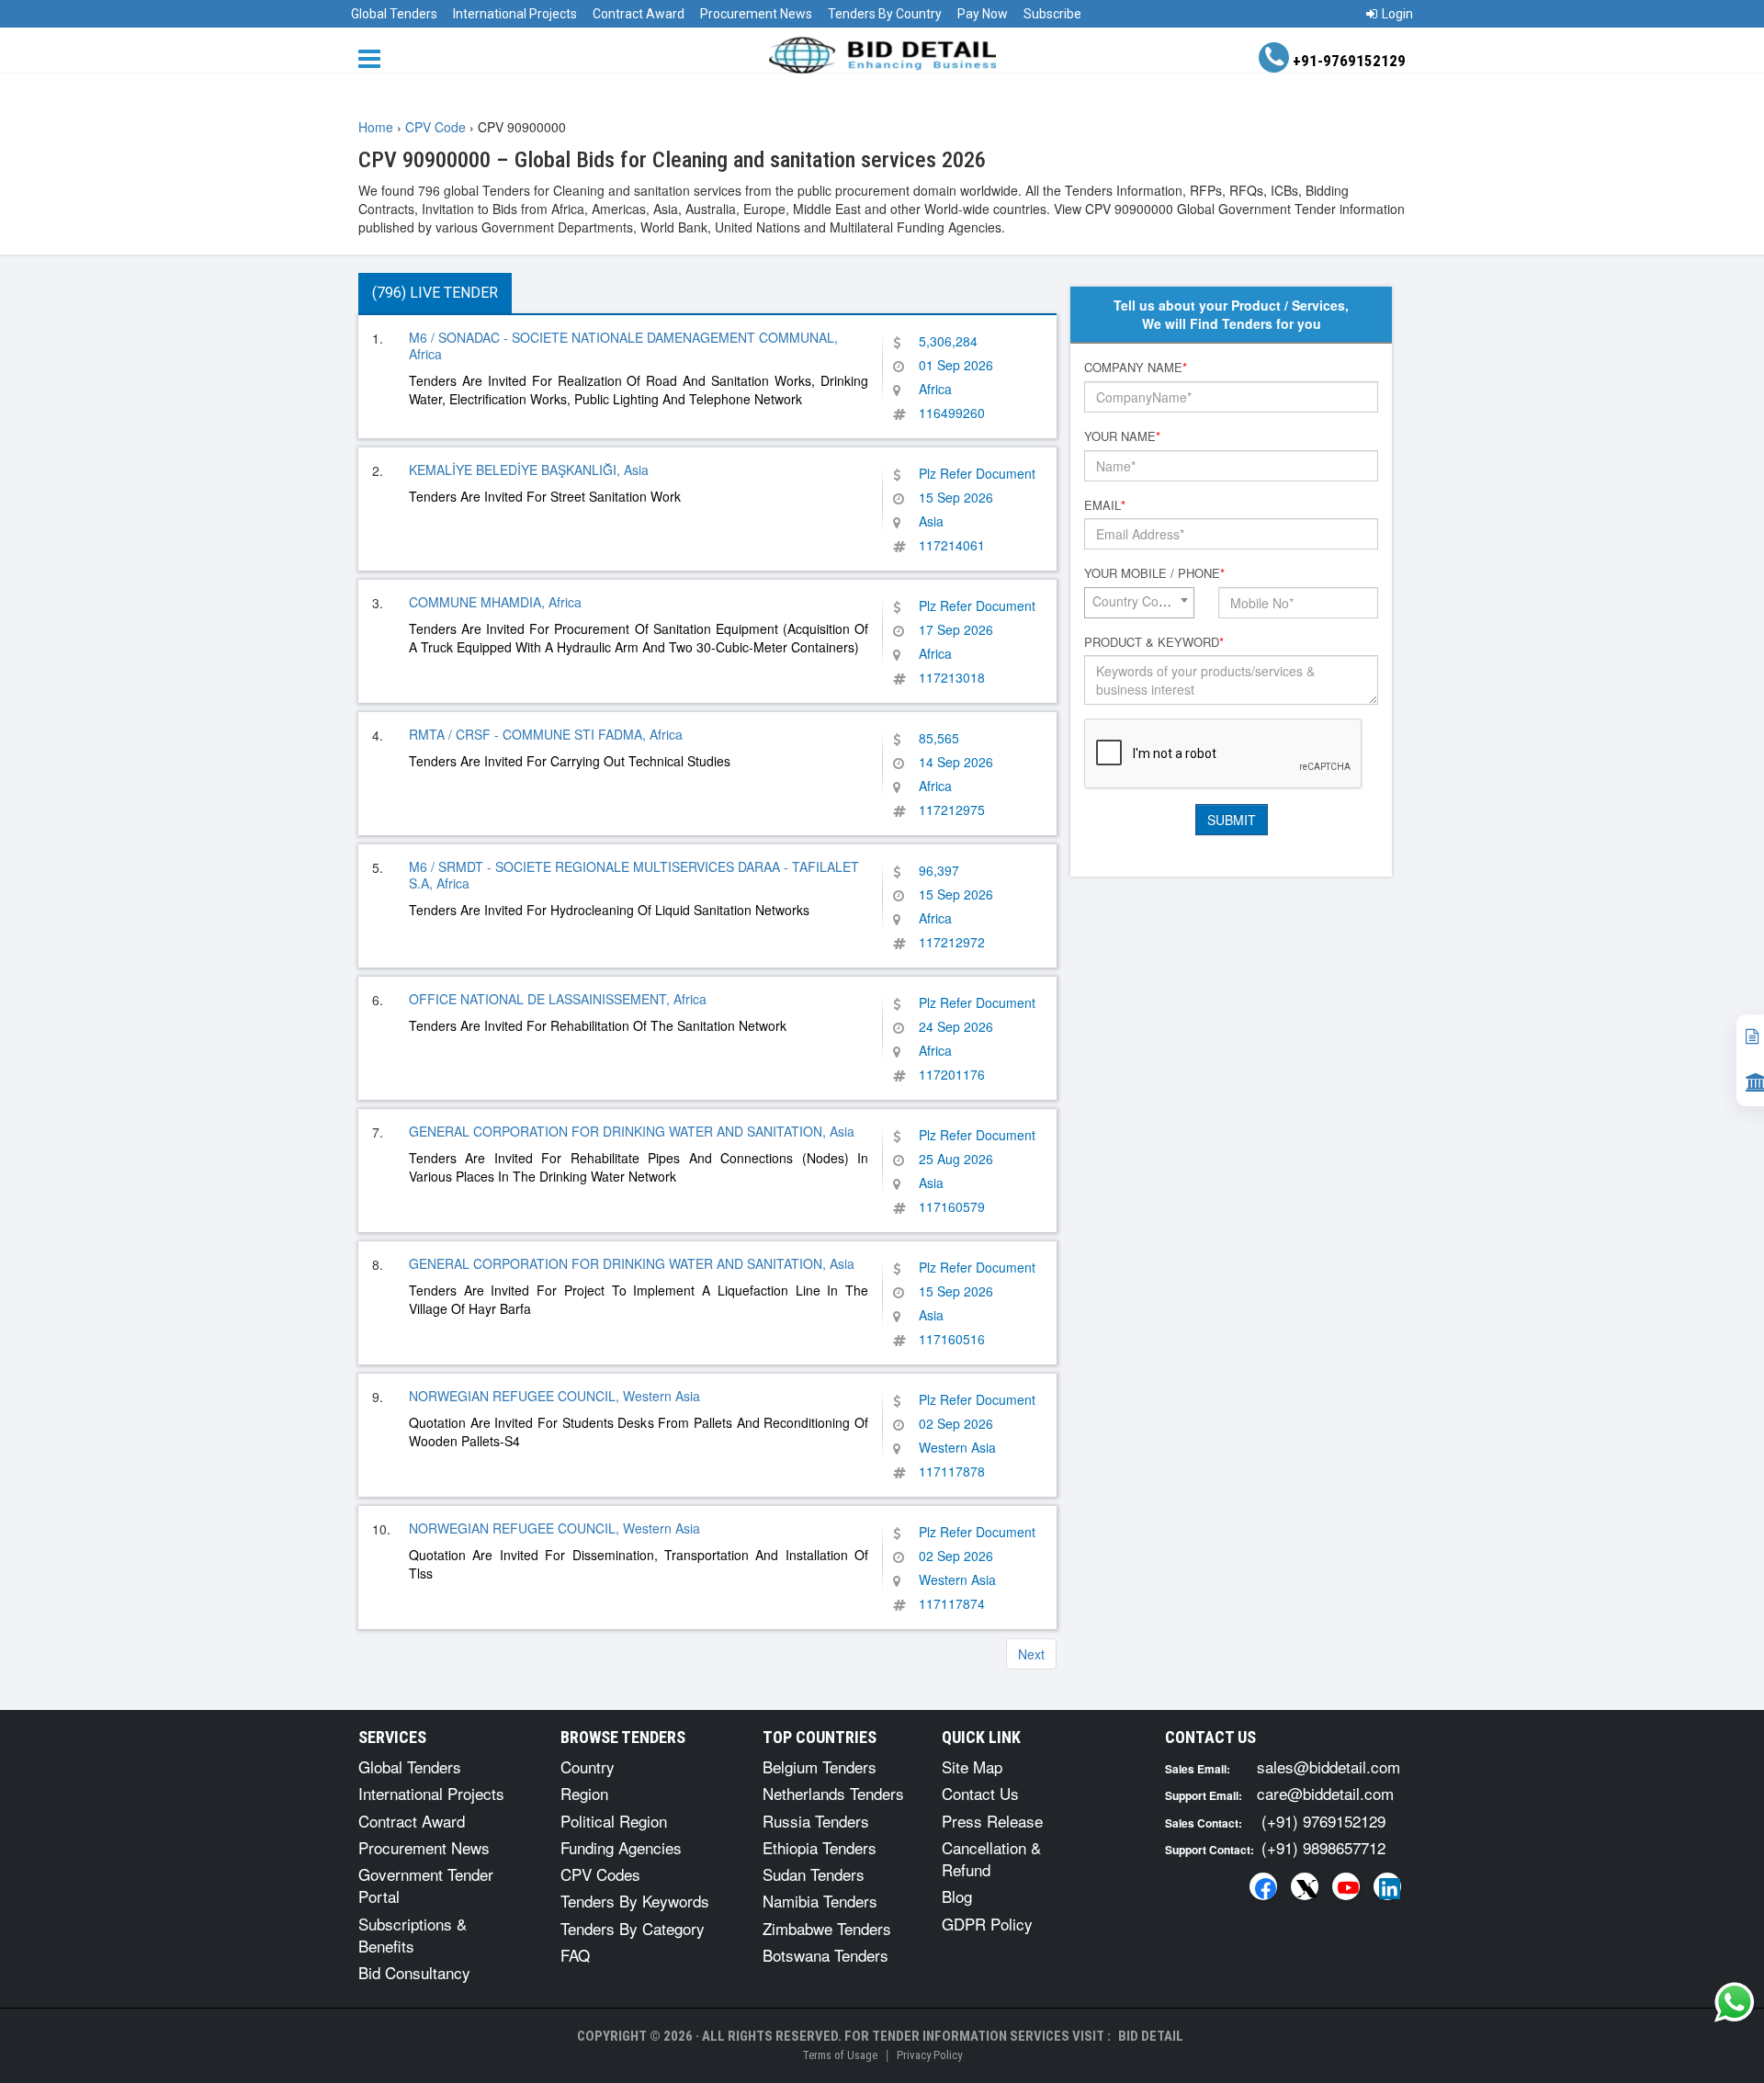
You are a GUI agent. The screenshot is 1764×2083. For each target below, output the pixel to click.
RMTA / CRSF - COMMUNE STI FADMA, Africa (546, 734)
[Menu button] (374, 57)
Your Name (1122, 436)
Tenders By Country (885, 14)
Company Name (1136, 368)
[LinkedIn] (1387, 1886)
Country (588, 1766)
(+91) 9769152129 (1323, 1821)
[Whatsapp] (1735, 2002)
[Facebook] (1263, 1886)
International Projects (515, 14)
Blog (957, 1896)
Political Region (614, 1821)
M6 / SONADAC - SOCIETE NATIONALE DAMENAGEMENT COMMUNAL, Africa (623, 345)
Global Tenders (394, 14)
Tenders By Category (633, 1928)
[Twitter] (1305, 1886)
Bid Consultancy (414, 1972)
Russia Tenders (816, 1821)
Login (1397, 14)
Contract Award (639, 14)
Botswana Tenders (825, 1955)
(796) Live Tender (435, 293)
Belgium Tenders (820, 1766)
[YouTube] (1346, 1886)
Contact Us (980, 1793)
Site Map (972, 1766)
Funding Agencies (621, 1847)
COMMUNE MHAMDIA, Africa (495, 602)
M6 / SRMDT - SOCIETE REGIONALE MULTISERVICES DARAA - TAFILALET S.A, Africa (634, 875)
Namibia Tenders (820, 1901)
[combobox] (1139, 603)
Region (584, 1793)
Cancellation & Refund (991, 1858)
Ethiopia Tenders (820, 1847)
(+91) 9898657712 (1323, 1847)
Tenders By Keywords (635, 1901)
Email (1105, 505)
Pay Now (983, 14)
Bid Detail (1151, 2036)
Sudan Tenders (814, 1874)
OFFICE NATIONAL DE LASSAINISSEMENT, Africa (558, 999)
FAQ (575, 1955)
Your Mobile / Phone (1154, 573)
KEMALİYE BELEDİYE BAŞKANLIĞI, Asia (529, 470)
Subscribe (1052, 14)
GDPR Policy (987, 1924)
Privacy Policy (929, 2055)
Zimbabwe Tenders (827, 1928)
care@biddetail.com (1325, 1793)
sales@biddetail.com (1329, 1766)
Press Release (992, 1821)
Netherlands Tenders (833, 1793)
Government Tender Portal (426, 1885)
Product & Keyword (1154, 642)
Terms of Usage (840, 2055)
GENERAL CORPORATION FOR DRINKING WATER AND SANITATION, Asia (632, 1131)
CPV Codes (600, 1874)
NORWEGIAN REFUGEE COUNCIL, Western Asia (554, 1396)
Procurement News (756, 14)
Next (1031, 1654)
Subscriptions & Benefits (413, 1935)
